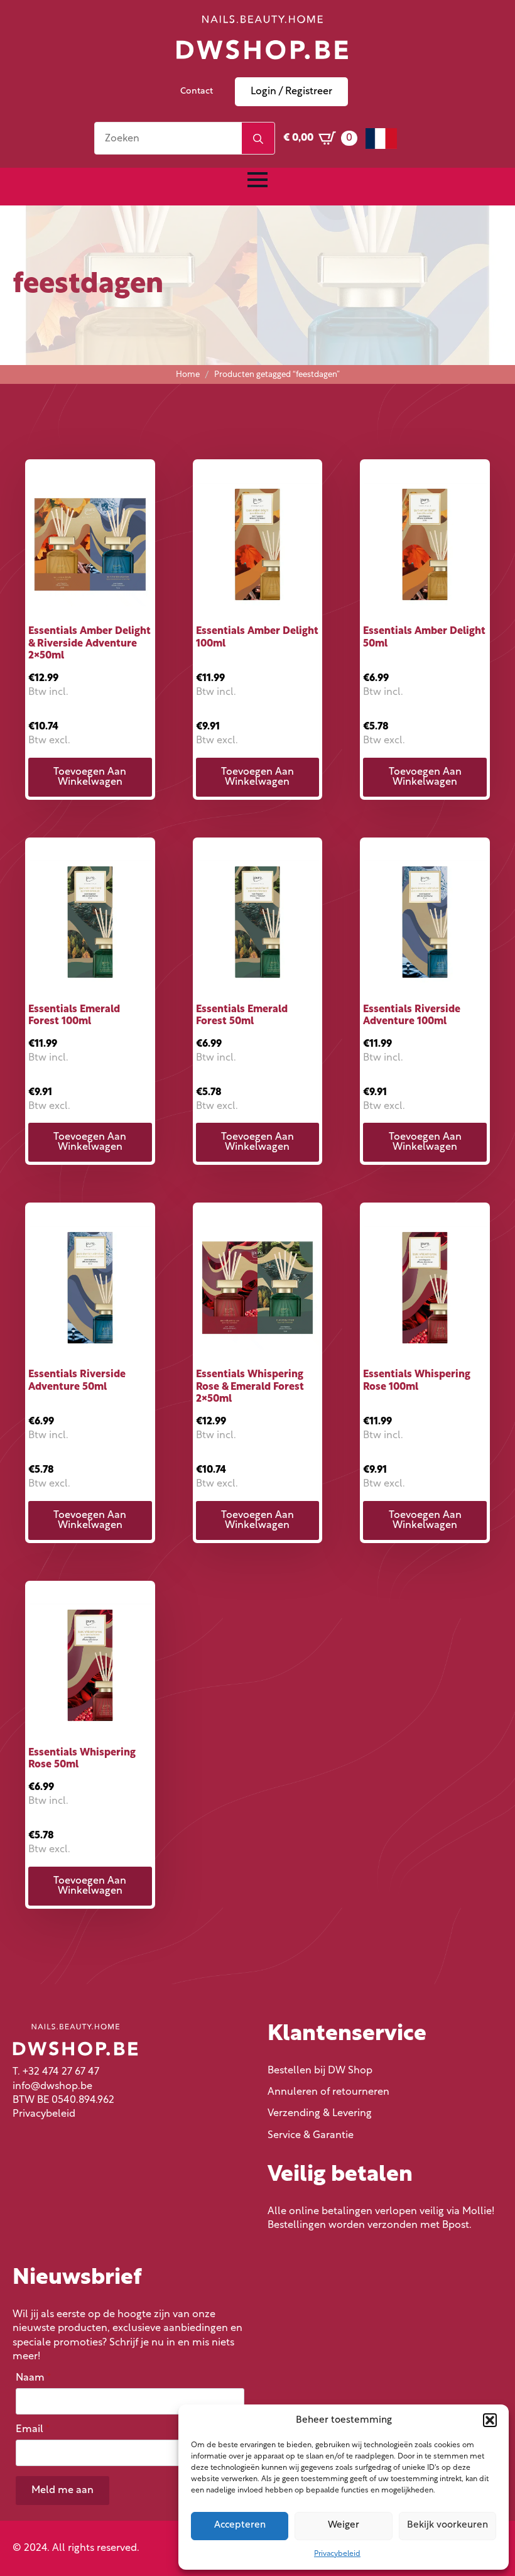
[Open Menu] (257, 180)
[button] (490, 2420)
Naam (33, 2378)
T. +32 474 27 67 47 (56, 2072)
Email (33, 2430)
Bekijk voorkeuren (447, 2525)
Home (188, 375)
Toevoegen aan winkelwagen (90, 777)
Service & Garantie (311, 2136)
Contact (197, 91)
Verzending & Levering (320, 2114)
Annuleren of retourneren (328, 2092)
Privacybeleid (337, 2554)
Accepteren (240, 2525)
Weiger (344, 2525)
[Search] (258, 139)
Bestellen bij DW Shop (320, 2071)
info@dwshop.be (52, 2087)
